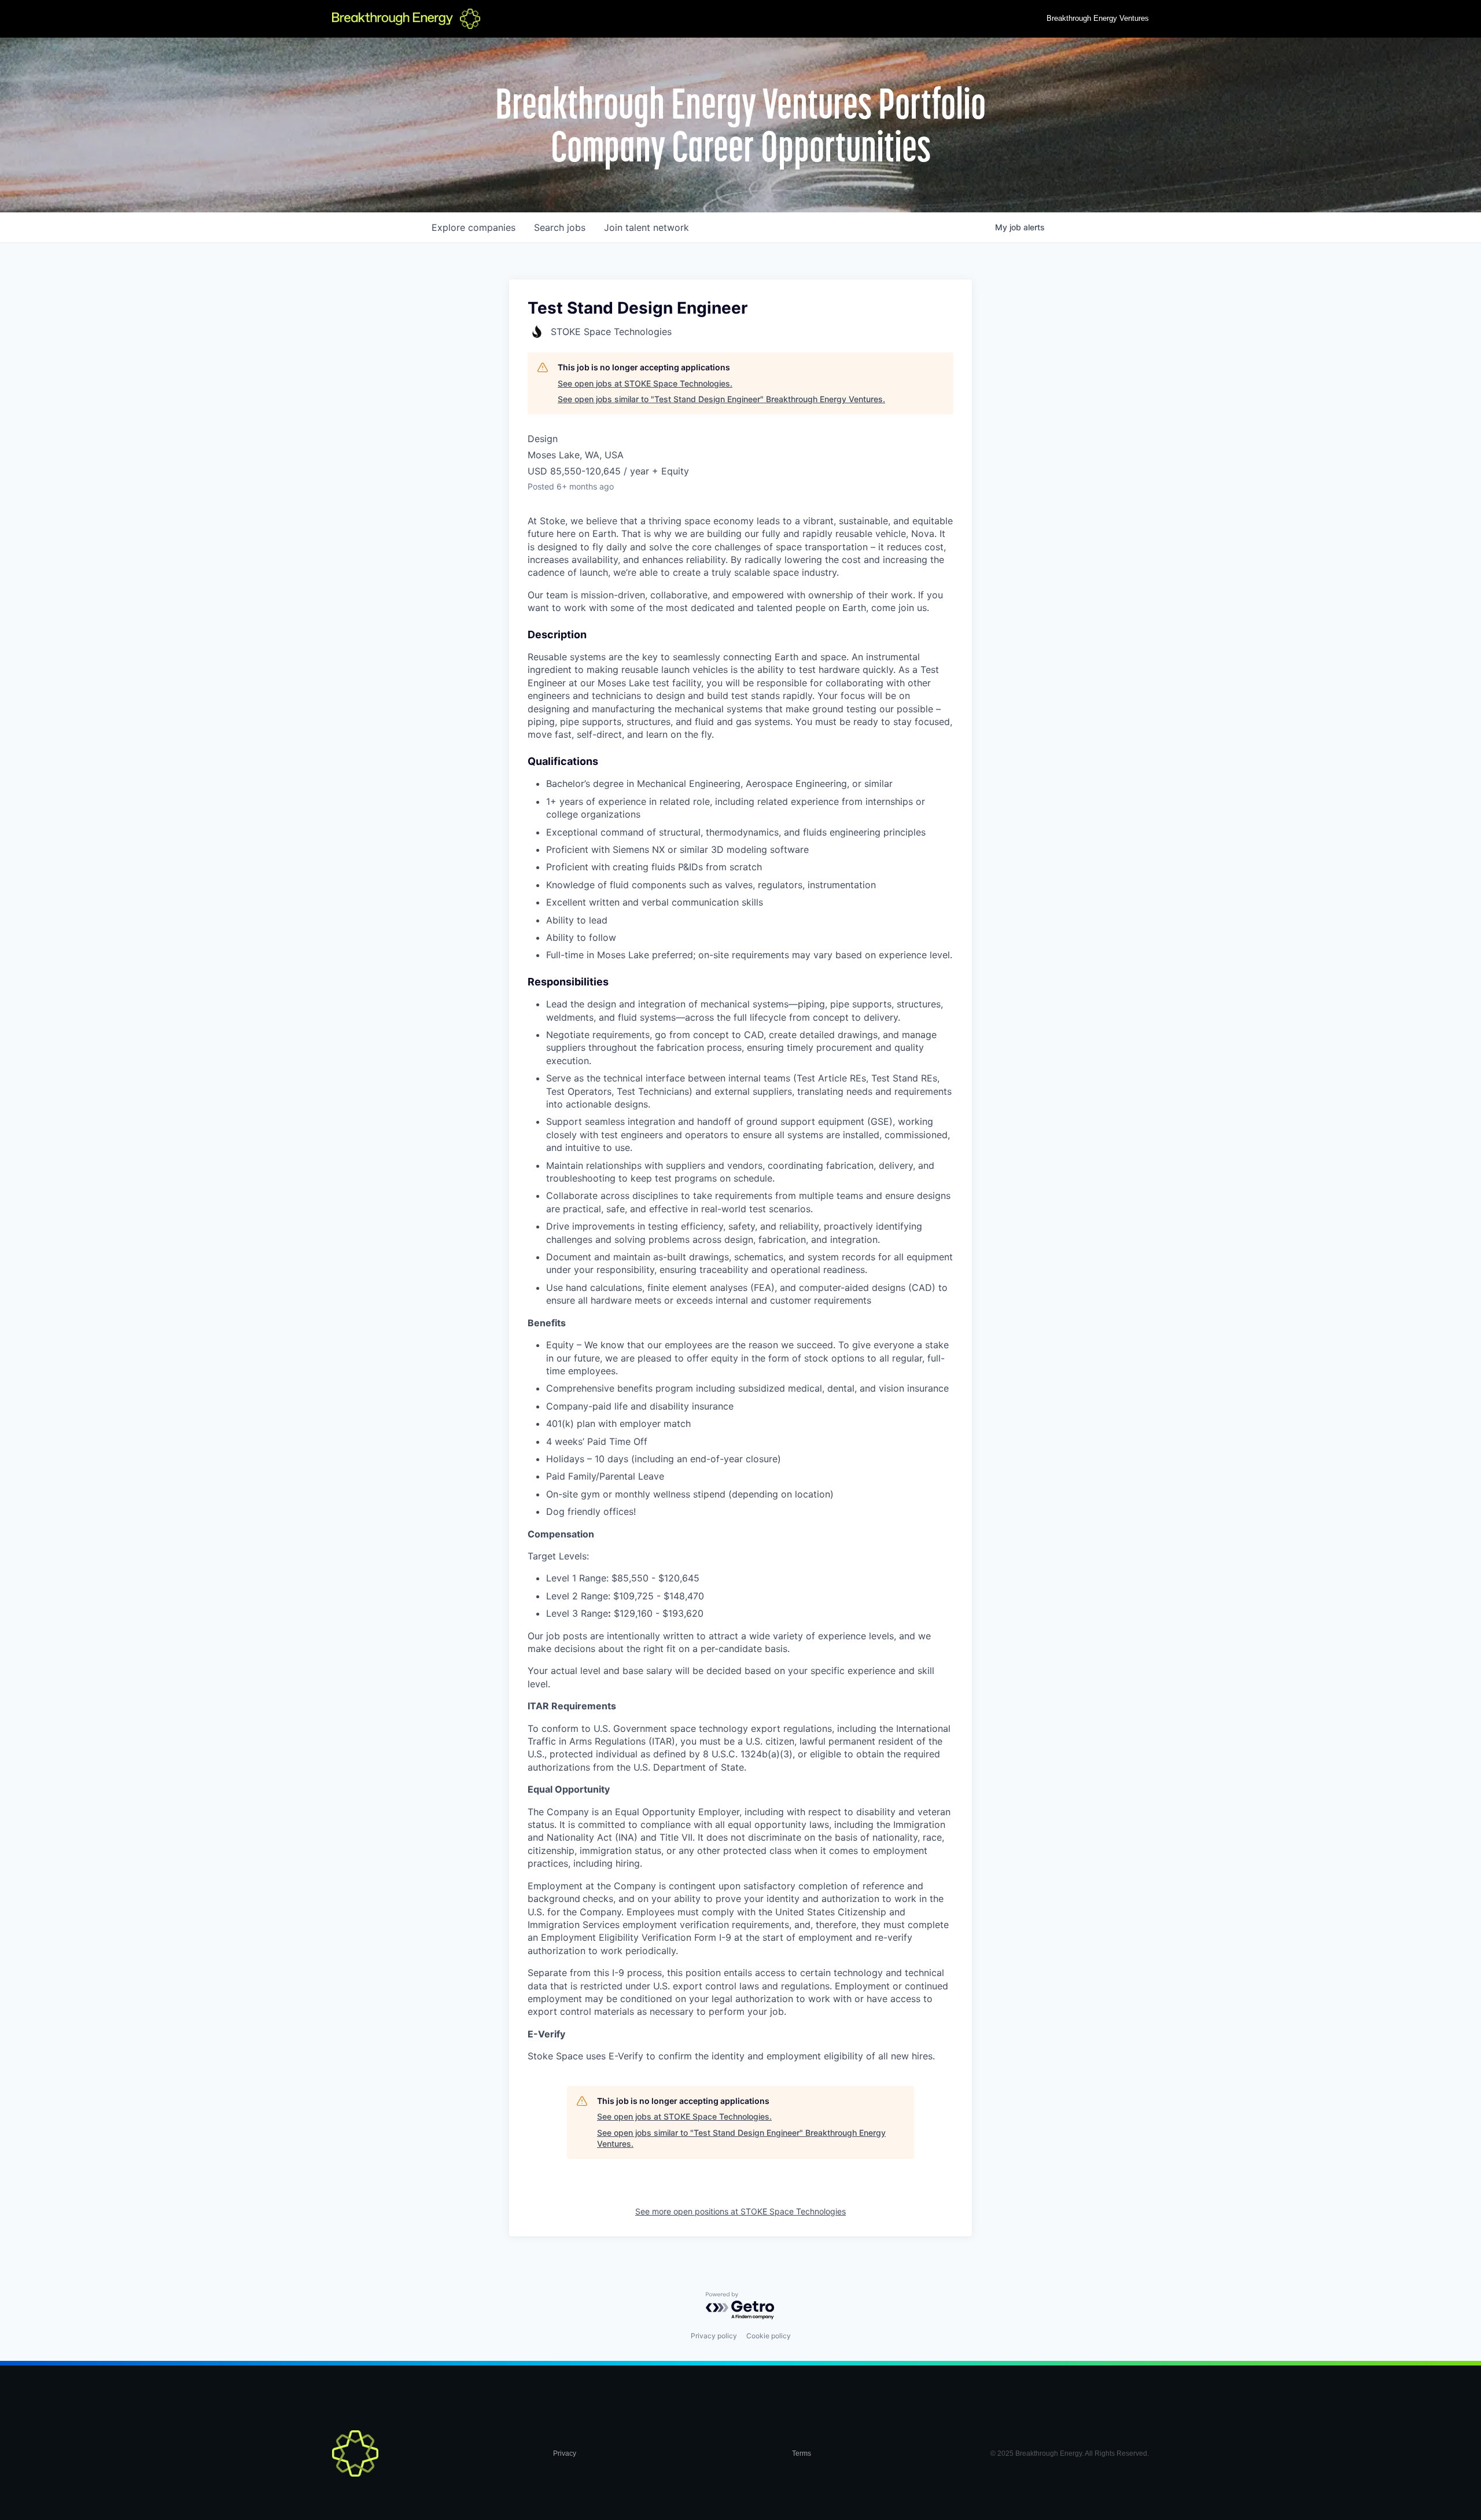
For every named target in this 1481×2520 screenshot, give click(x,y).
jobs (560, 227)
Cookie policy (769, 2336)
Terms (802, 2453)
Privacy (565, 2453)
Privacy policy (714, 2336)
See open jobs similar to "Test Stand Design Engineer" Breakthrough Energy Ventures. (721, 399)
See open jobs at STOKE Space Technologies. (645, 383)
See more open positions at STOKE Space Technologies (740, 2211)
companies (474, 227)
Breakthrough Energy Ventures (1098, 18)
